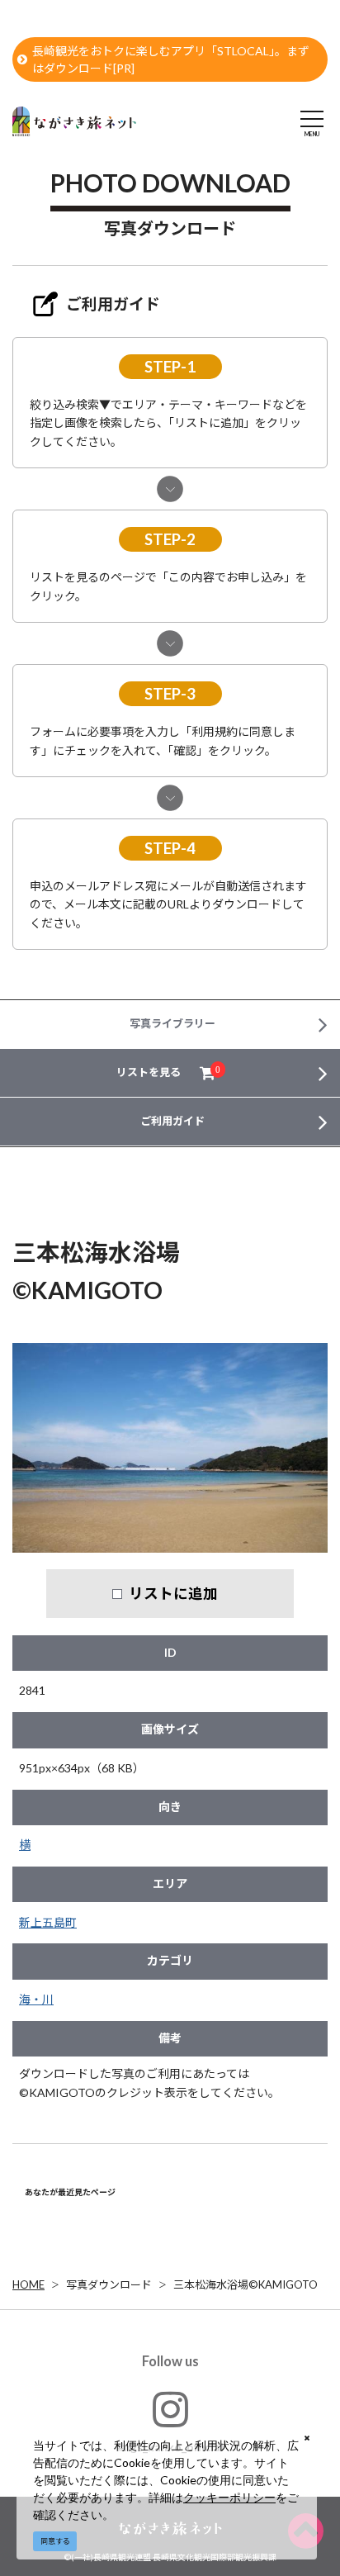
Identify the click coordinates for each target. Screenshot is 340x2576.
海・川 (36, 1999)
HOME (28, 2284)
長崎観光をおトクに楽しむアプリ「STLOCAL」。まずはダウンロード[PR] (171, 59)
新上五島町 (48, 1922)
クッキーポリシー (229, 2497)
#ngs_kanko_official (170, 2447)
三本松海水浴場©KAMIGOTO (246, 2284)
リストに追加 (173, 1593)
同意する (55, 2541)
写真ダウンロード (109, 2284)
